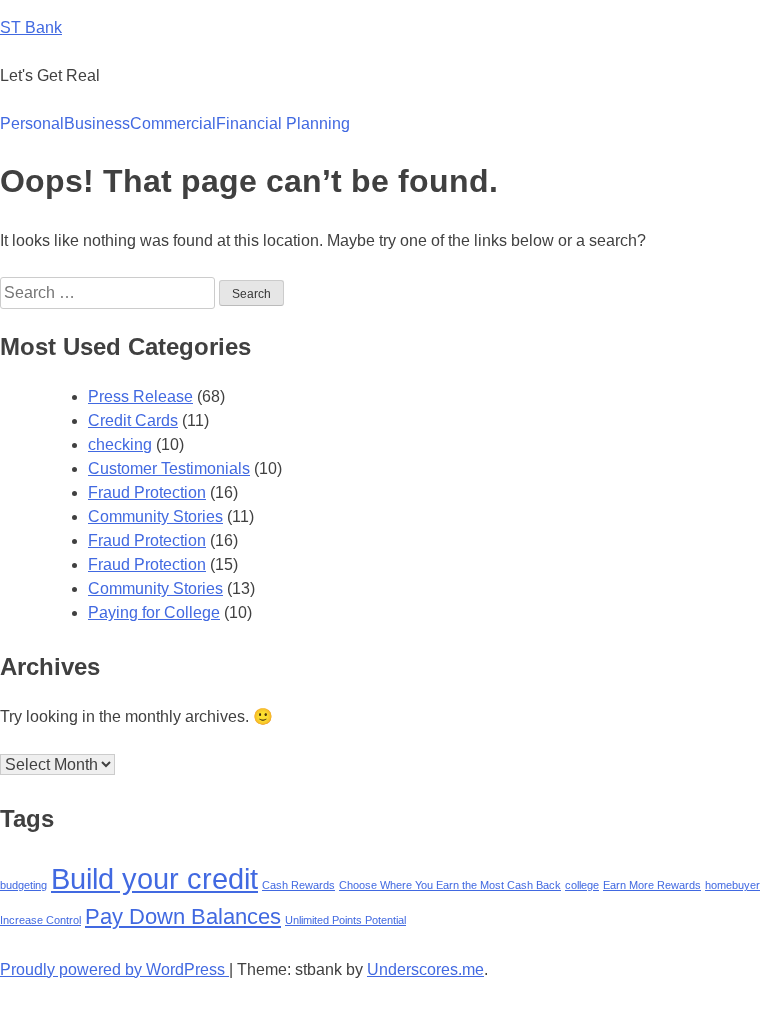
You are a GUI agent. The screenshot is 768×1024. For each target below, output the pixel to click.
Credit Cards (133, 420)
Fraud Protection (147, 492)
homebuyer (732, 885)
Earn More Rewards (652, 885)
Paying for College (154, 612)
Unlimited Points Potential (345, 920)
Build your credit (154, 878)
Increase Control (40, 920)
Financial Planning (283, 123)
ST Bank (31, 27)
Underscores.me (425, 969)
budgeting (23, 885)
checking (120, 444)
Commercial (173, 123)
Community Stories (155, 516)
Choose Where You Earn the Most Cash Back (450, 885)
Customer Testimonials (169, 468)
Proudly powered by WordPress (114, 969)
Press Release (140, 396)
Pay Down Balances (183, 916)
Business (97, 123)
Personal (32, 123)
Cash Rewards (298, 885)
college (582, 885)
